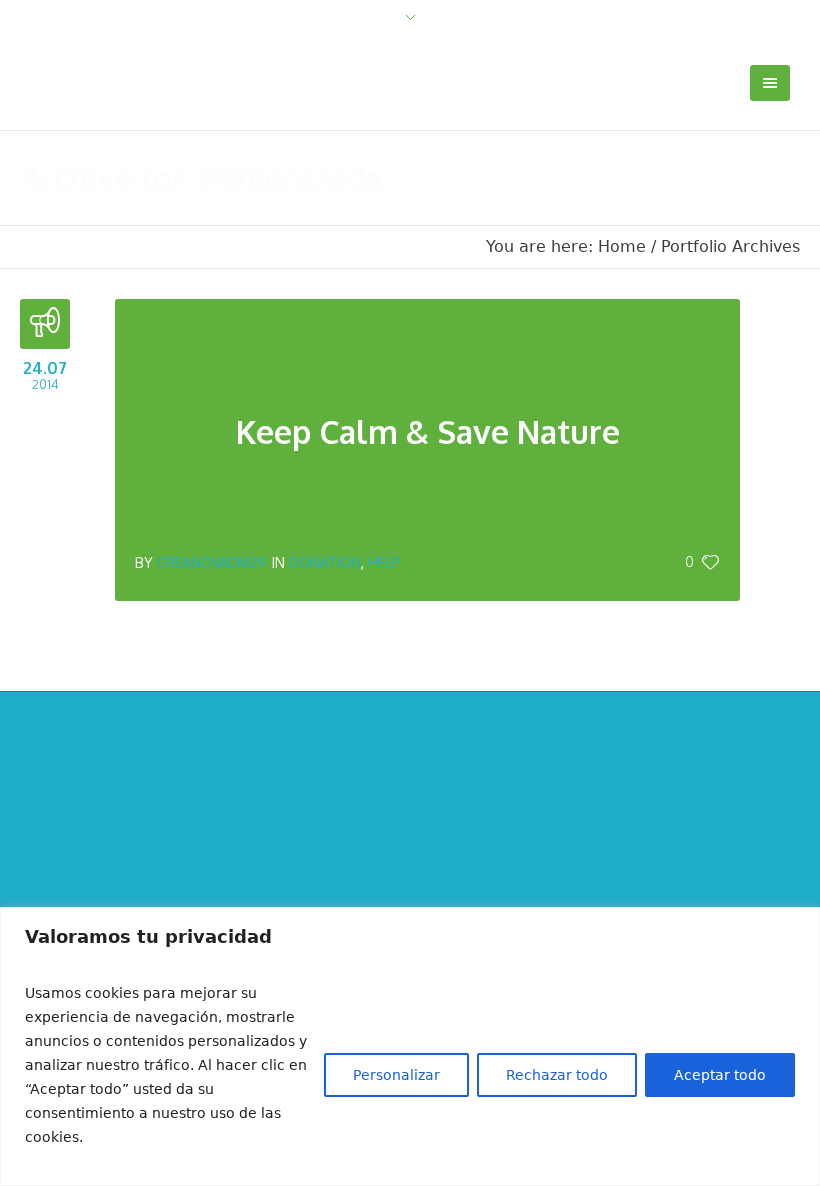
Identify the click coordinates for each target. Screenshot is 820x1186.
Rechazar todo (557, 1075)
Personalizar (396, 1075)
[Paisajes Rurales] (410, 866)
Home (622, 246)
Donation (325, 562)
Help (384, 562)
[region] (410, 1046)
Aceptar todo (720, 1075)
